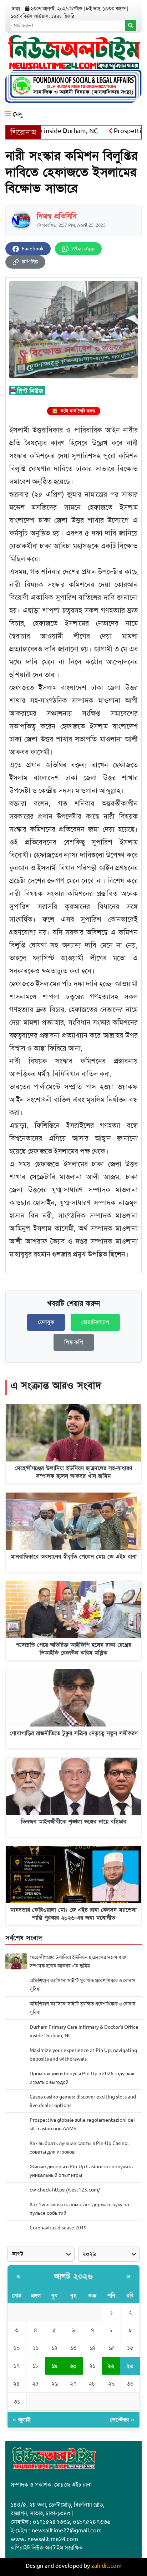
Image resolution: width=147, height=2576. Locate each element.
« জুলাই (22, 2420)
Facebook (33, 249)
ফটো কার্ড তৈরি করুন (74, 411)
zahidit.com (107, 2566)
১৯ (54, 2366)
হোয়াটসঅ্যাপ (95, 1322)
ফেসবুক (46, 1322)
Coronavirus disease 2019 (58, 2228)
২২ (111, 2366)
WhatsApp (83, 249)
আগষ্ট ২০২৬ (73, 2276)
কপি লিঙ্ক (30, 262)
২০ (73, 2366)
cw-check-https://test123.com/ (65, 2190)
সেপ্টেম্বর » (122, 2420)
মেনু (17, 114)
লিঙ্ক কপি (74, 1342)
